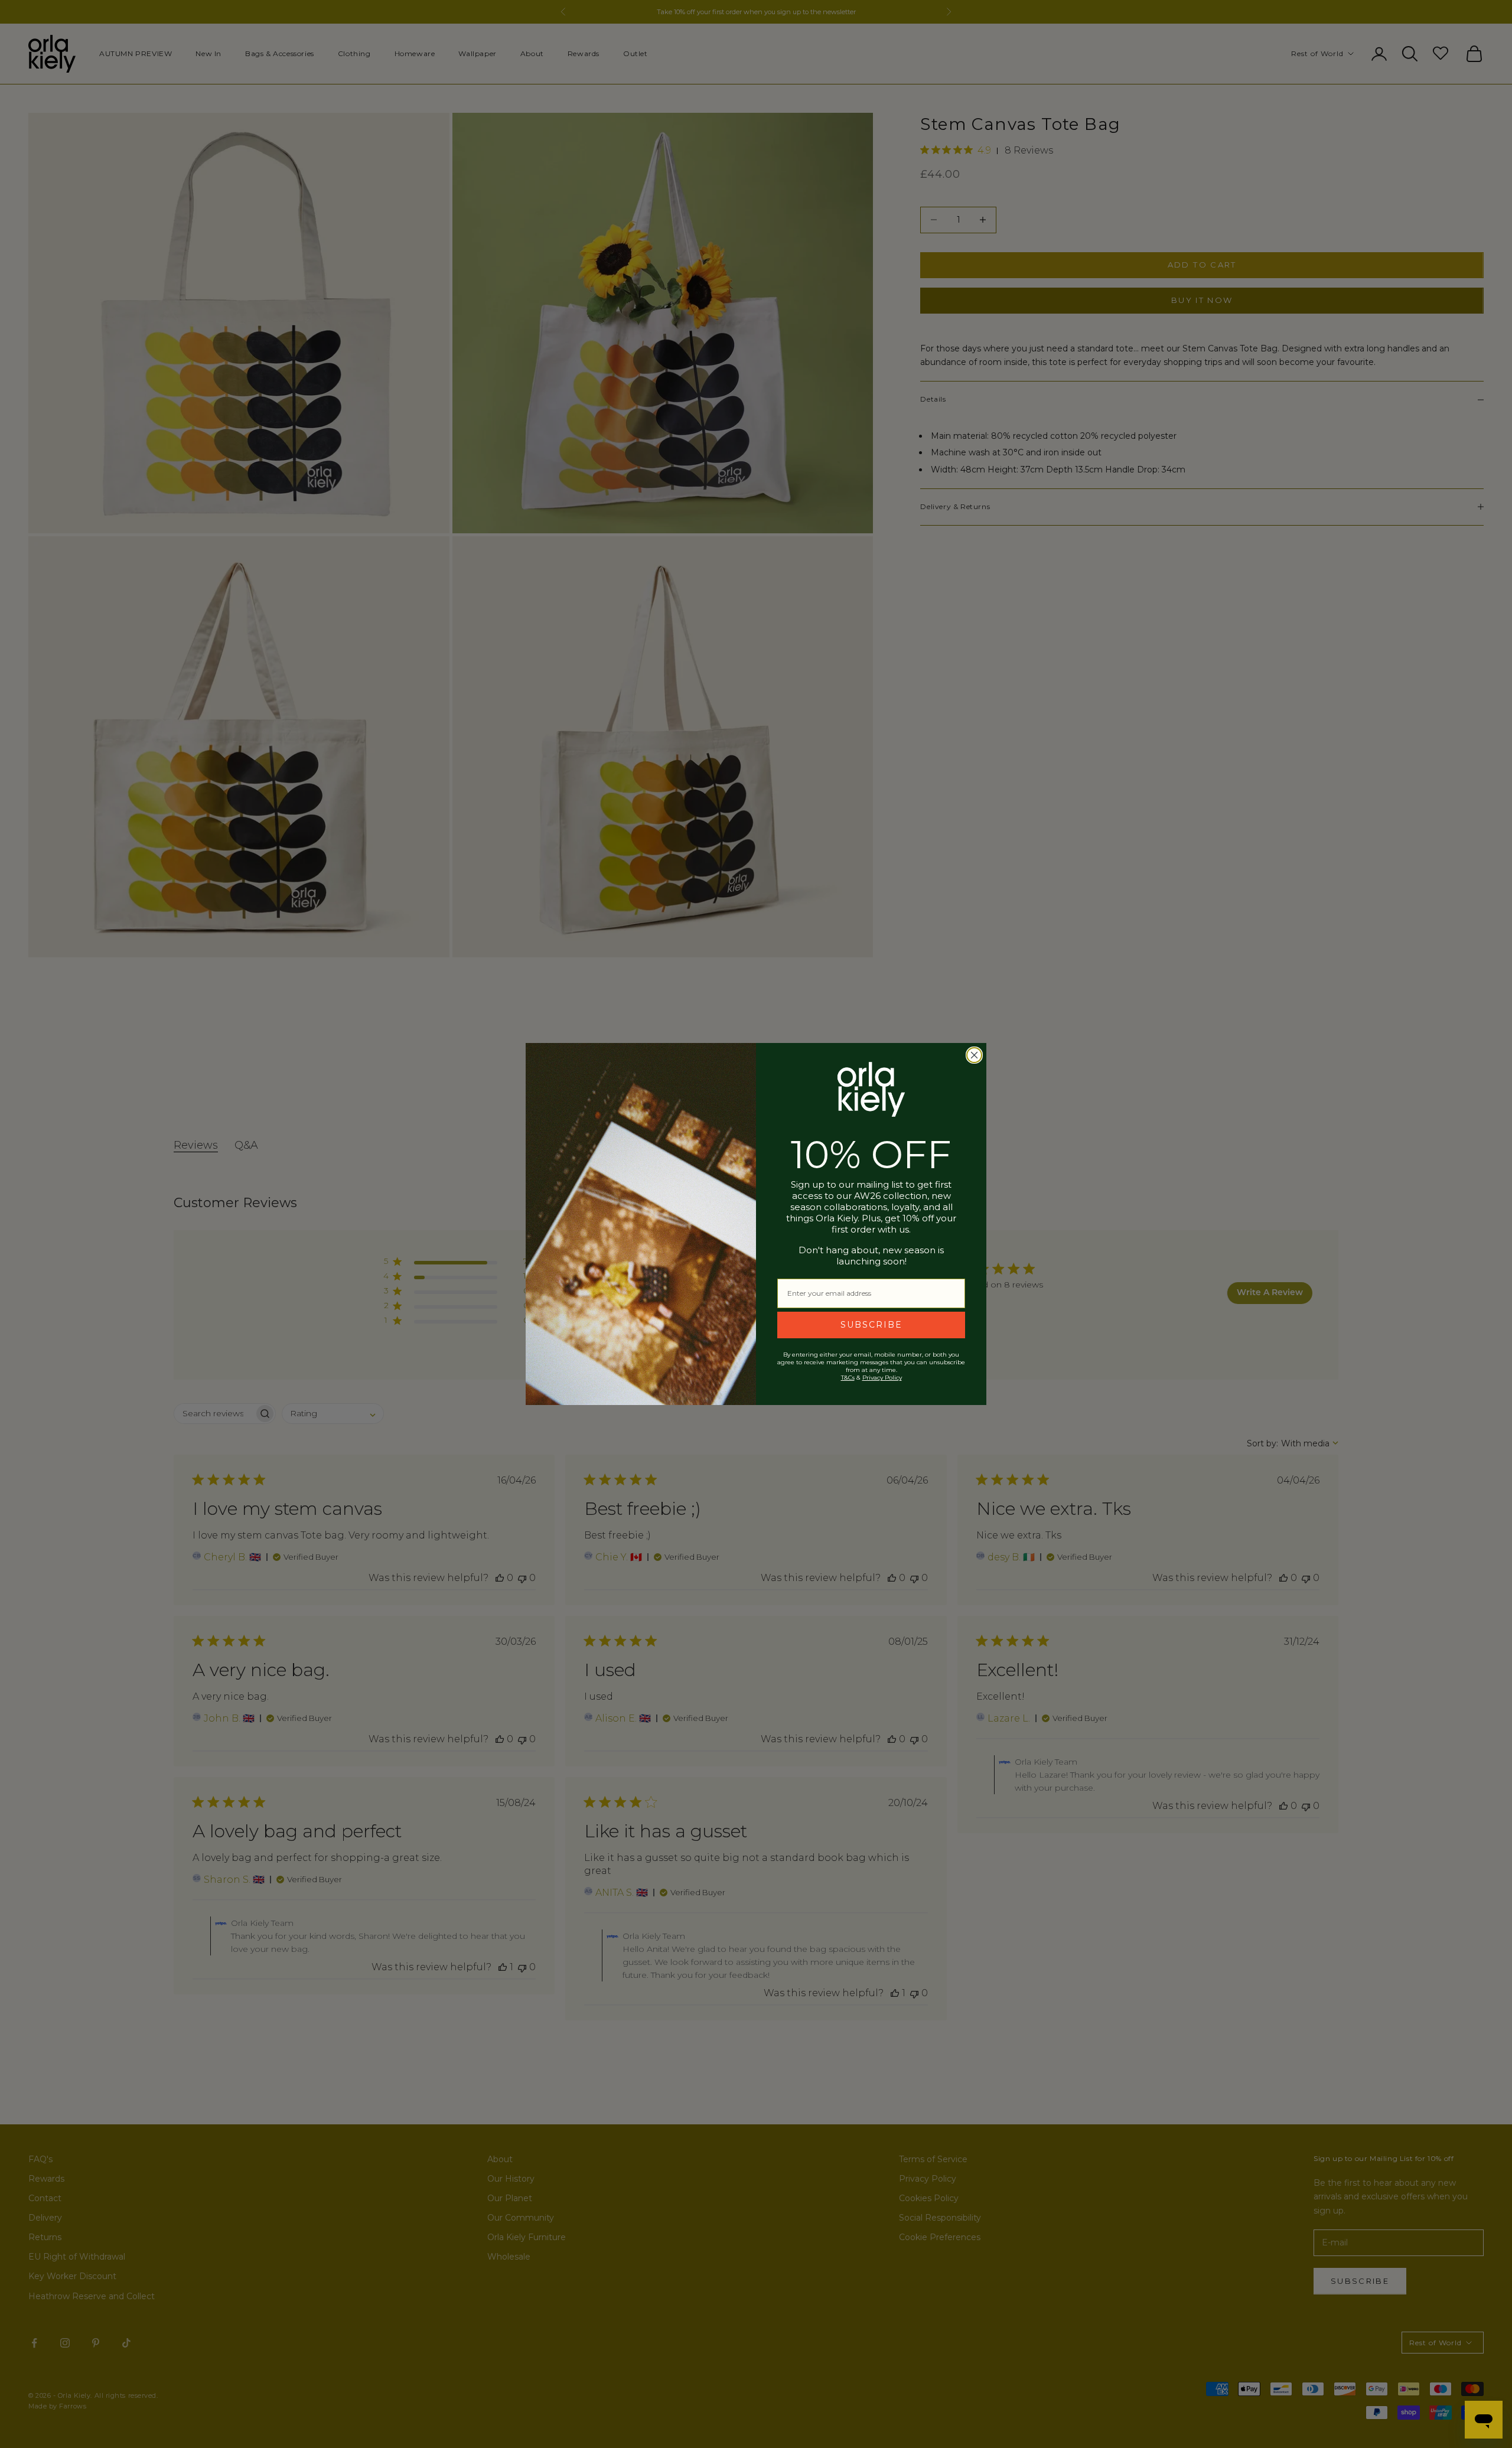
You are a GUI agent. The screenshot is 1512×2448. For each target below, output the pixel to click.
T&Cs (848, 1378)
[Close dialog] (974, 1055)
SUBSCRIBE (871, 1325)
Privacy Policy (882, 1378)
